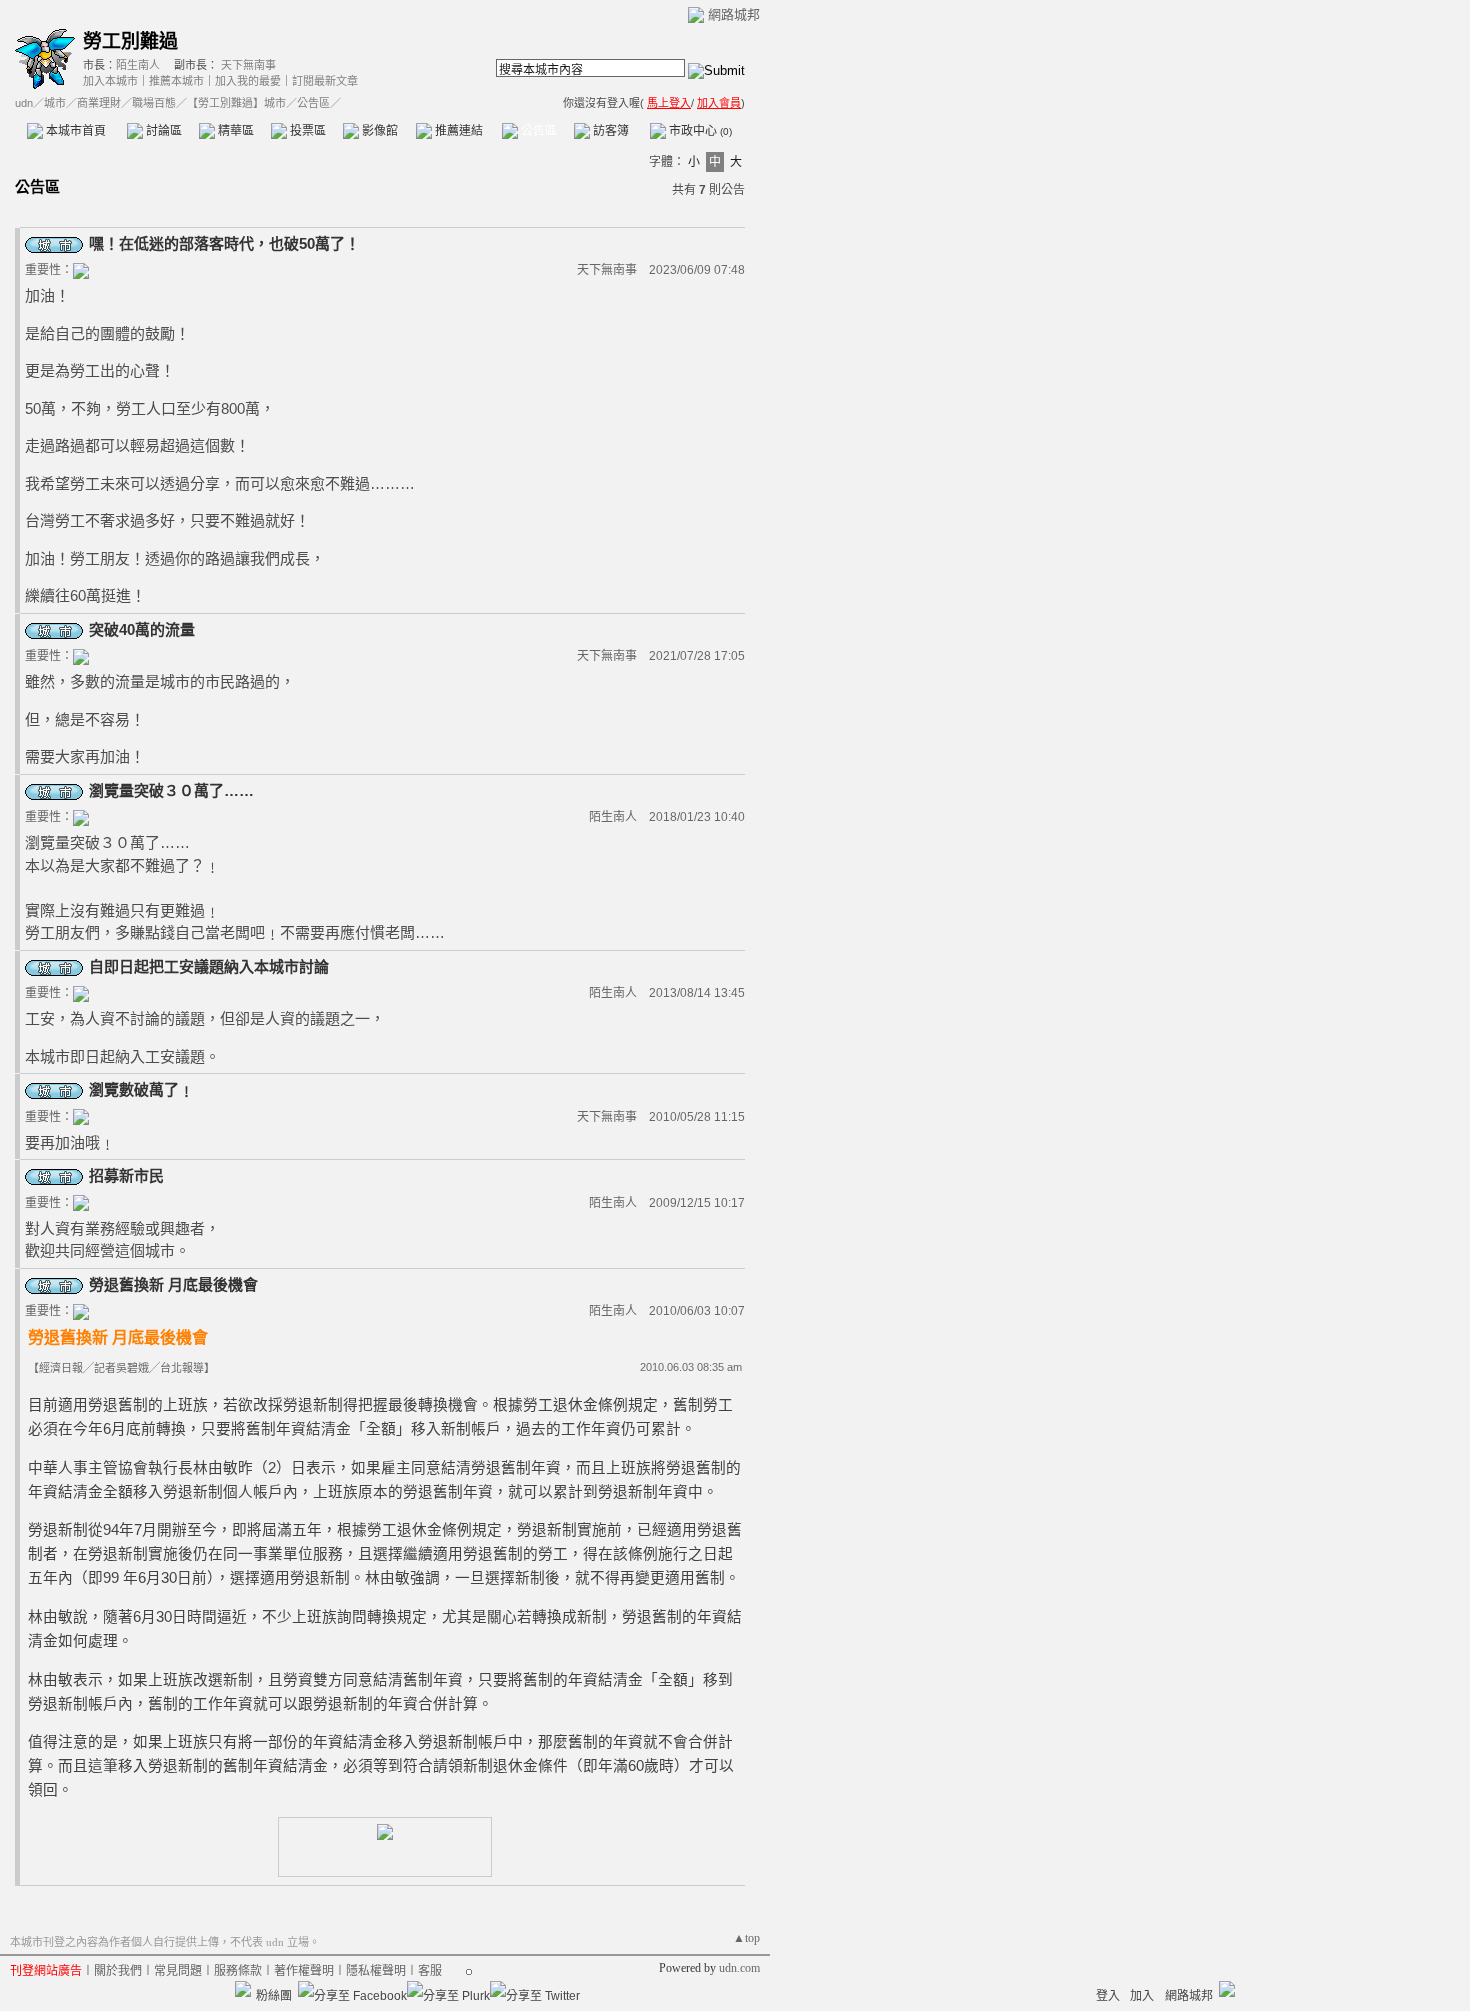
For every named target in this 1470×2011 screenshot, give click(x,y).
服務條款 (238, 1971)
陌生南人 (138, 65)
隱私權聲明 (376, 1971)
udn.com (739, 1968)
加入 (1142, 1996)
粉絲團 (274, 1996)
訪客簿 (609, 131)
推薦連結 (457, 131)
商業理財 (99, 103)
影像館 (378, 131)
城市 (55, 103)
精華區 (234, 131)
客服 (430, 1971)
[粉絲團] (243, 1989)
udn (24, 103)
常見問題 (178, 1971)
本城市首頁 (74, 131)
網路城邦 (734, 14)
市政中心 (699, 131)
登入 (1108, 1996)
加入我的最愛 (248, 81)
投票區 (306, 131)
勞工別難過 (130, 41)
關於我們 (118, 1971)
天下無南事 (248, 65)
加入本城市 (110, 81)
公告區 (537, 131)
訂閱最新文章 (325, 81)
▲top (746, 1938)
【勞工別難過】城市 (236, 103)
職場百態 (154, 103)
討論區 (162, 131)
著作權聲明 (304, 1971)
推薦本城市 (176, 81)
